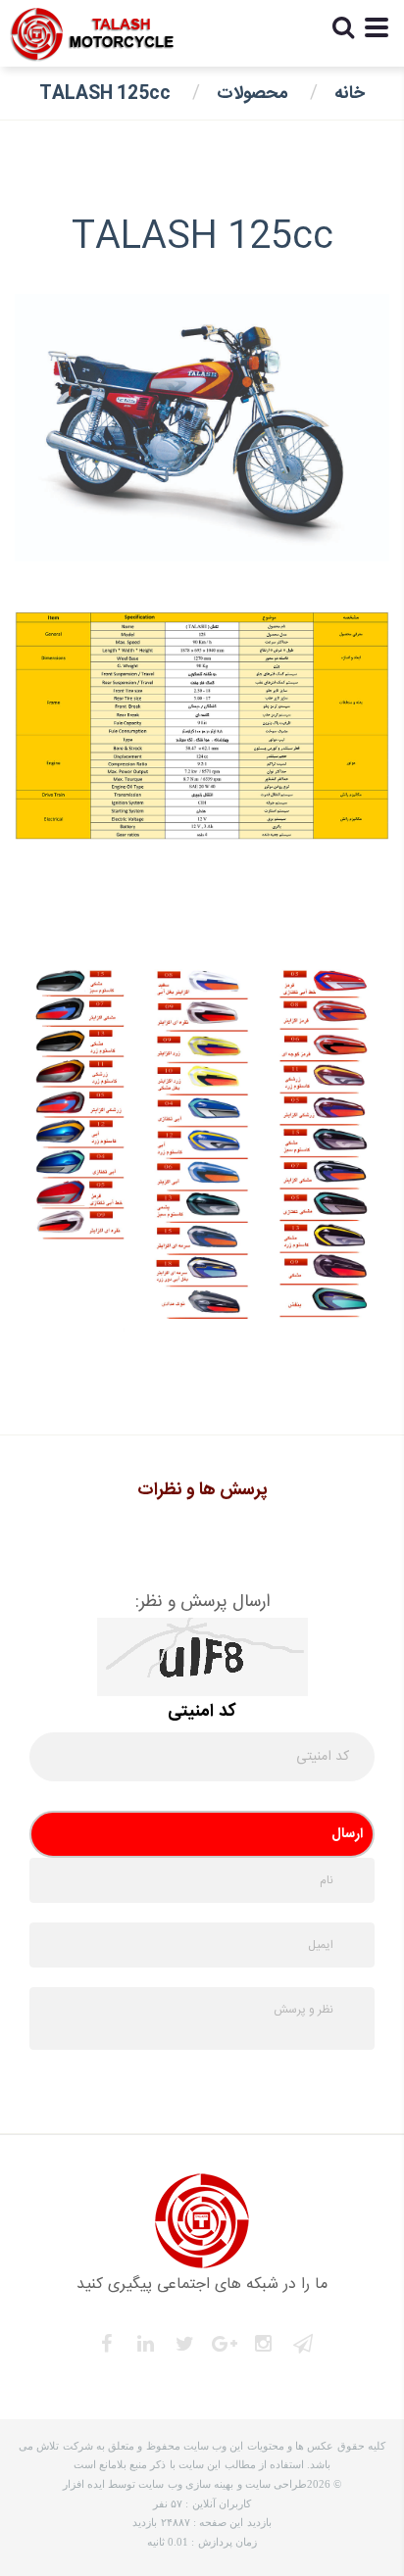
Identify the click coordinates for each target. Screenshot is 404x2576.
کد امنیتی (202, 1712)
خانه (350, 94)
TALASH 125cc (105, 94)
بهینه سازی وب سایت (186, 2484)
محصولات (252, 94)
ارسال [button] (347, 1834)
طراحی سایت (276, 2484)
